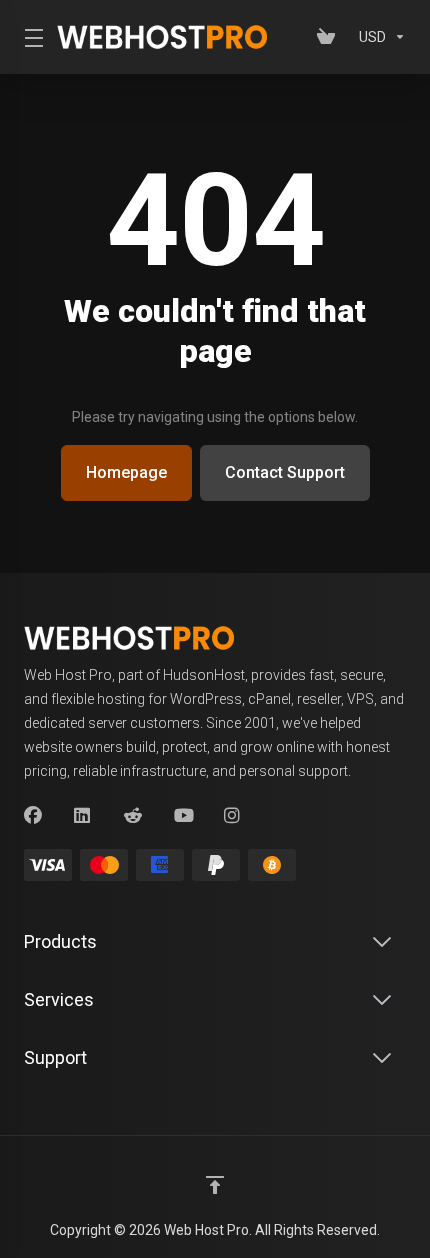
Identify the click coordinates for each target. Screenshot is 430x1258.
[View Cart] (330, 37)
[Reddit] (133, 816)
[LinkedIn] (83, 816)
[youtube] (183, 816)
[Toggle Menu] (28, 37)
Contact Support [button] (285, 472)
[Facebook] (33, 816)
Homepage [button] (126, 472)
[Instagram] (233, 816)
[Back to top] (215, 1185)
